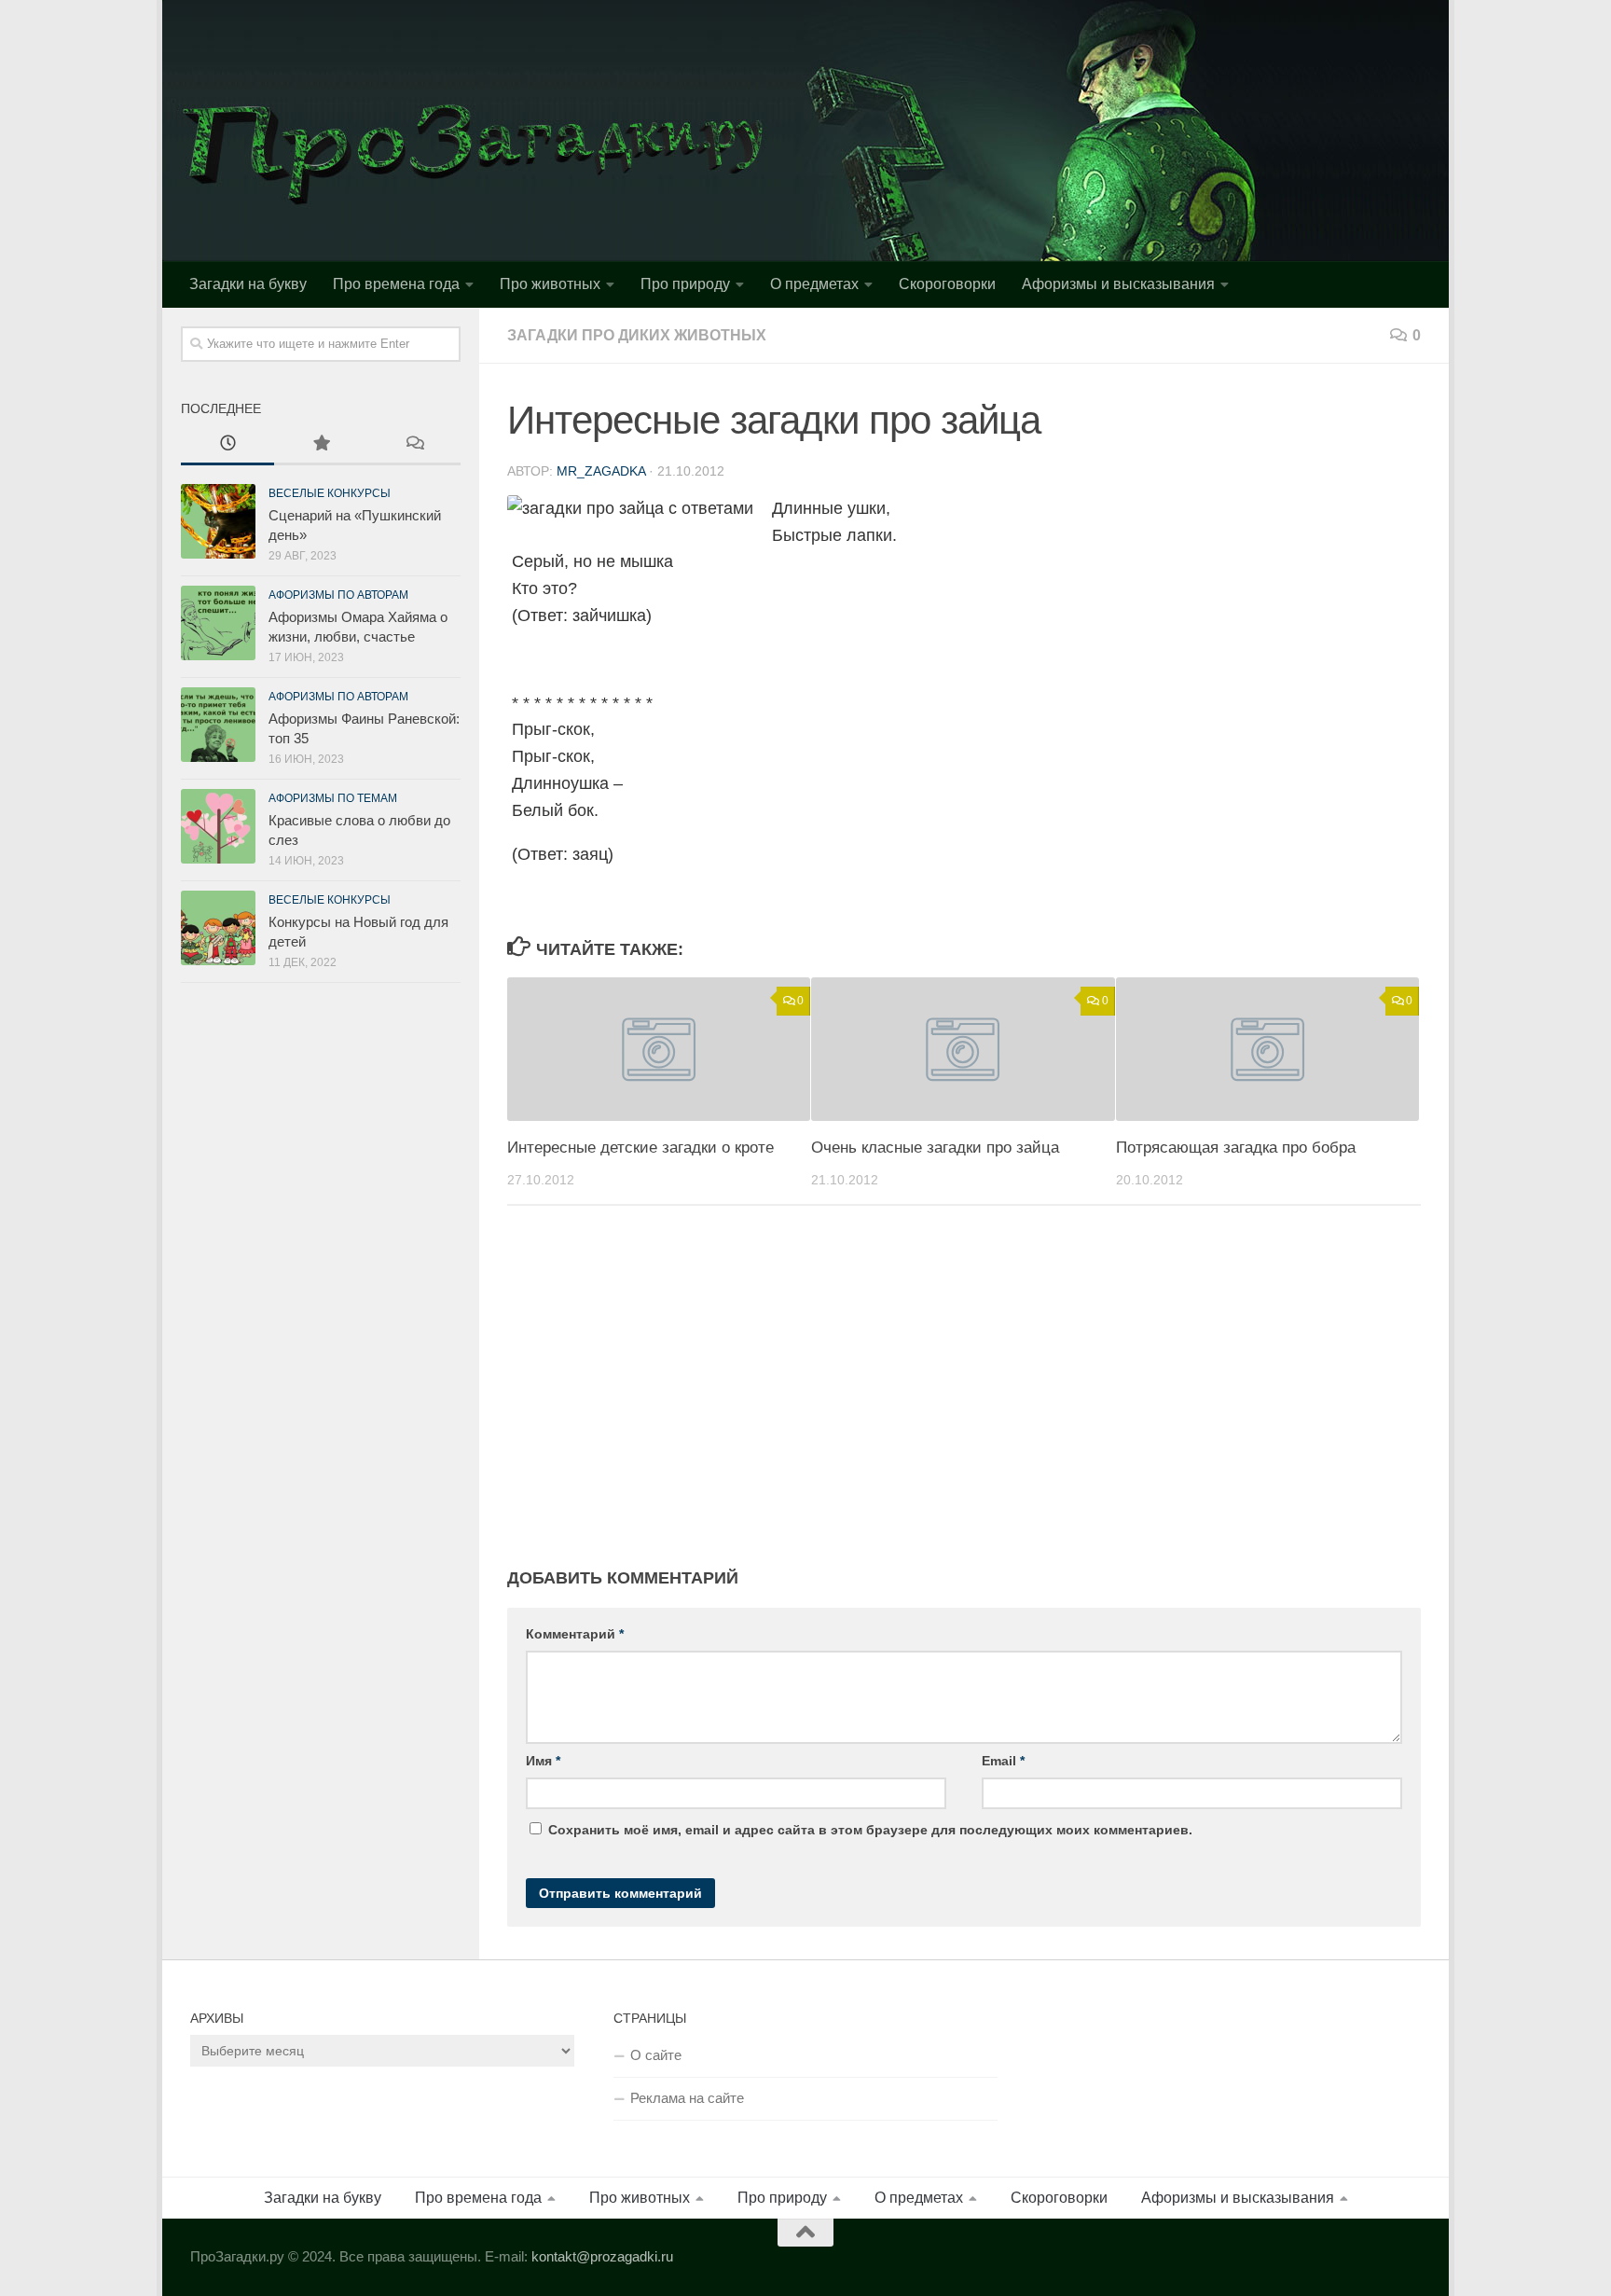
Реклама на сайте (687, 2098)
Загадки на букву (248, 284)
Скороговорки (947, 284)
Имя (543, 1761)
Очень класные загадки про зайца (935, 1148)
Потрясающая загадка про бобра (1236, 1148)
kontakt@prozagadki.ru (602, 2256)
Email (1003, 1761)
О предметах (814, 284)
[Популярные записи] (321, 445)
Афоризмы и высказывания (1118, 284)
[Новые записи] (227, 445)
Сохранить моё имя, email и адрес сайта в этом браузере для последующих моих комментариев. (870, 1830)
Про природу (685, 284)
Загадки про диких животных (637, 335)
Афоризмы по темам (333, 798)
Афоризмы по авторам (338, 595)
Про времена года (396, 284)
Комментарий (575, 1634)
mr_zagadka (601, 471)
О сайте (656, 2055)
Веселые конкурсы (330, 493)
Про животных (550, 284)
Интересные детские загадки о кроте (640, 1148)
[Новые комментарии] (414, 445)
